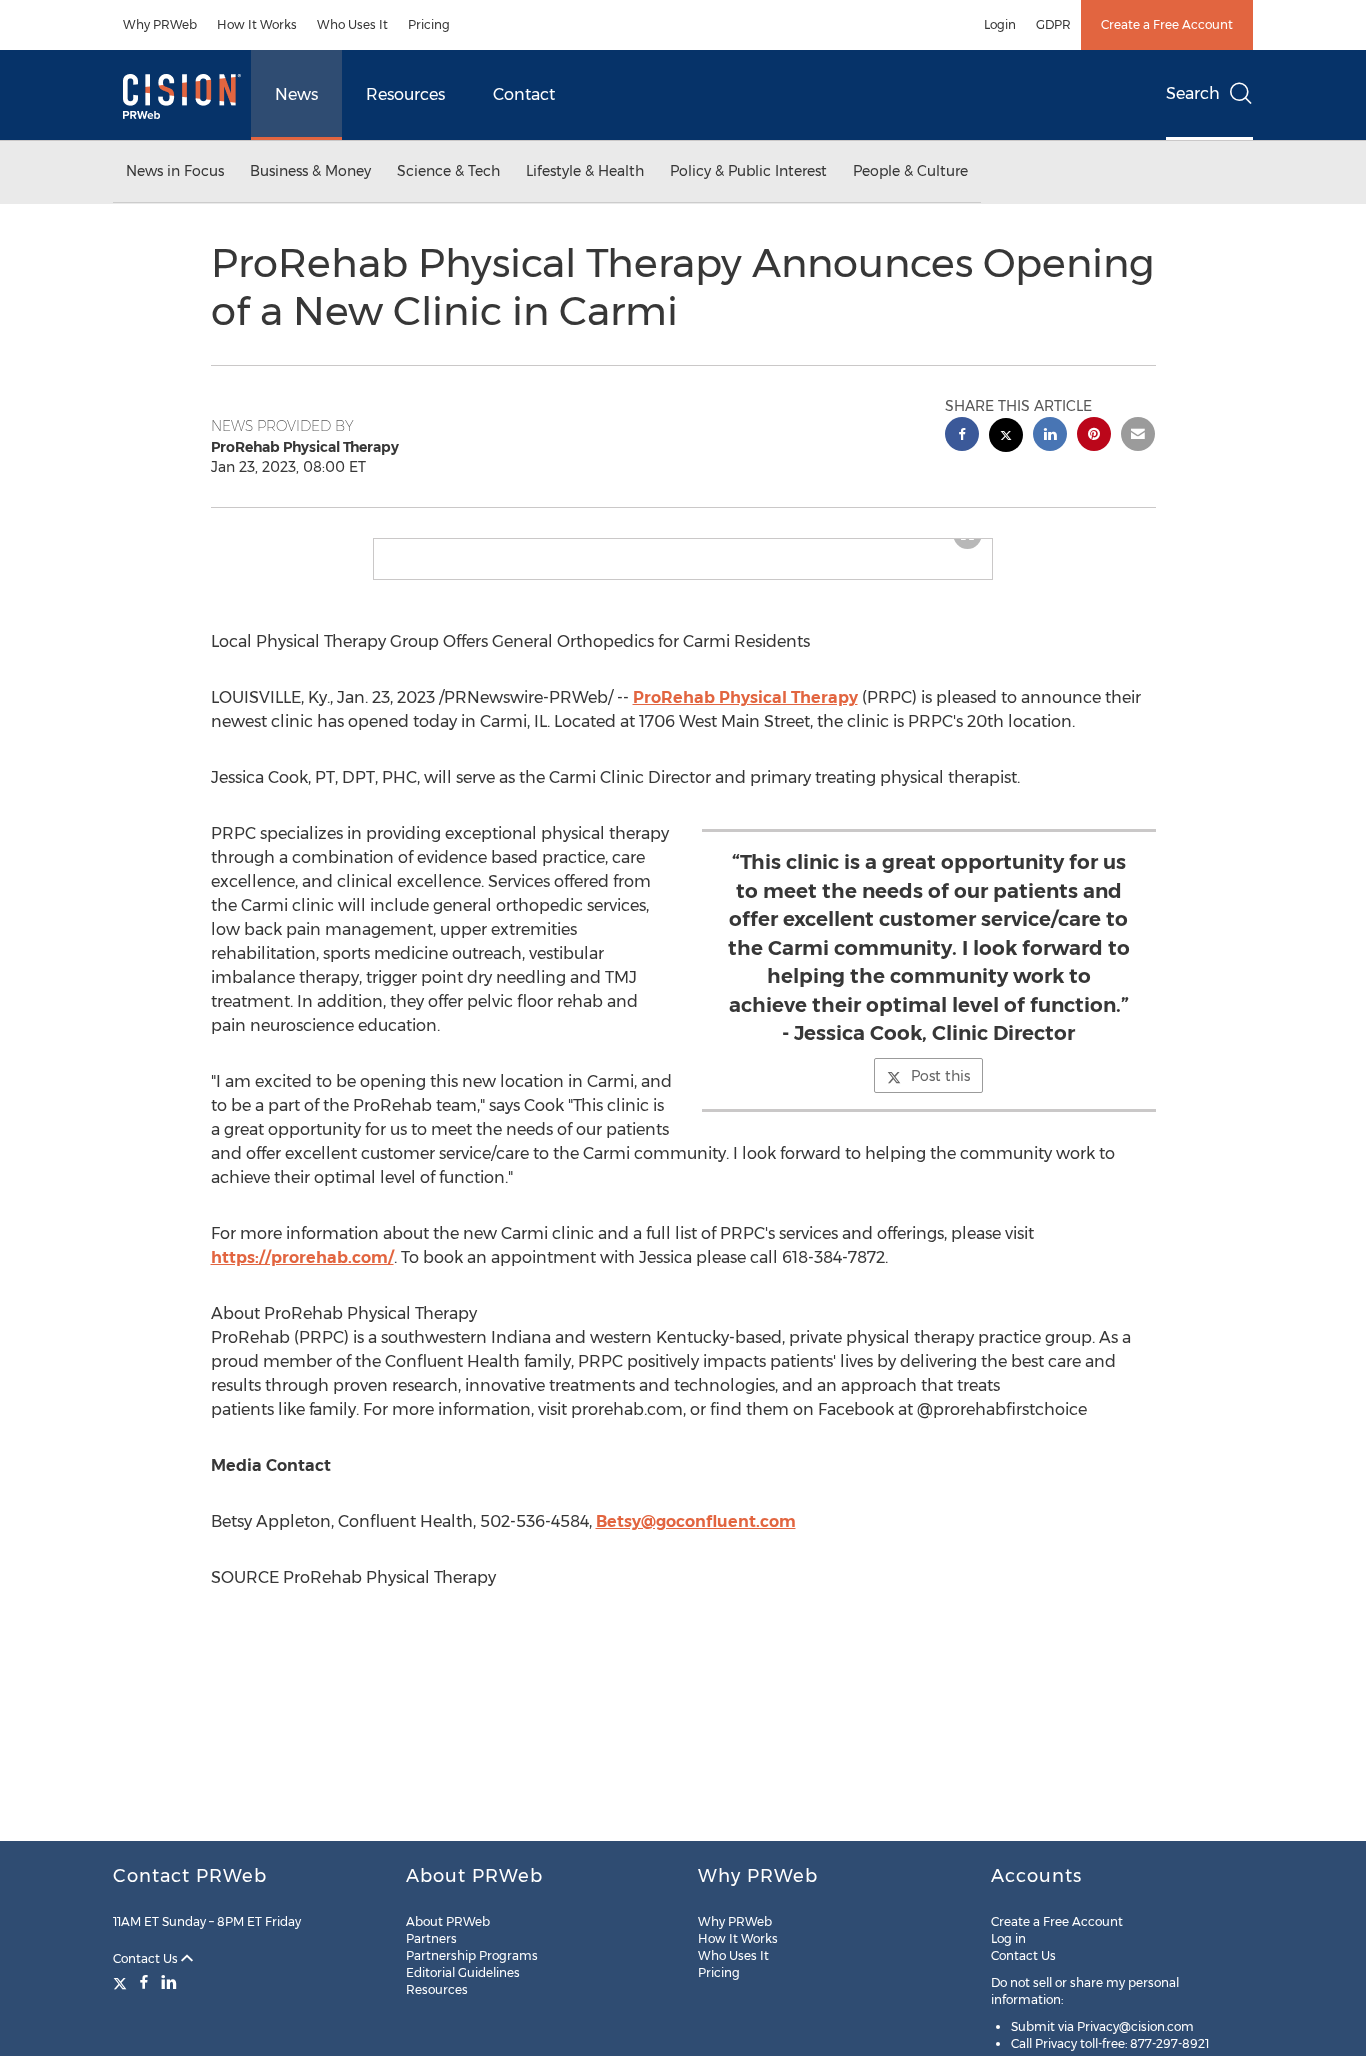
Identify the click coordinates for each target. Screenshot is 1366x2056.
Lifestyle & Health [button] (585, 171)
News (296, 94)
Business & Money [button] (310, 171)
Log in (1008, 1938)
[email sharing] (1138, 436)
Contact (524, 94)
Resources (405, 94)
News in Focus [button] (175, 171)
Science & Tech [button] (448, 171)
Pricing (429, 24)
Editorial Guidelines (463, 1972)
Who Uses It (352, 24)
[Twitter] (122, 1982)
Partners (431, 1938)
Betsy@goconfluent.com (696, 1537)
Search (1193, 93)
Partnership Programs (472, 1955)
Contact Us (147, 1958)
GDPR (1053, 24)
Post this (940, 1092)
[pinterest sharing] (1094, 436)
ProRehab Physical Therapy (745, 713)
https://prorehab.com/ (302, 1273)
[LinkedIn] (169, 1982)
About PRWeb (448, 1921)
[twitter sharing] (1006, 437)
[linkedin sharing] (1050, 436)
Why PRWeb (160, 24)
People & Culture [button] (910, 171)
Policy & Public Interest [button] (748, 171)
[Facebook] (144, 1982)
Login (1000, 24)
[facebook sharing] (962, 436)
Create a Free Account (1167, 24)
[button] (683, 547)
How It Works (257, 24)
